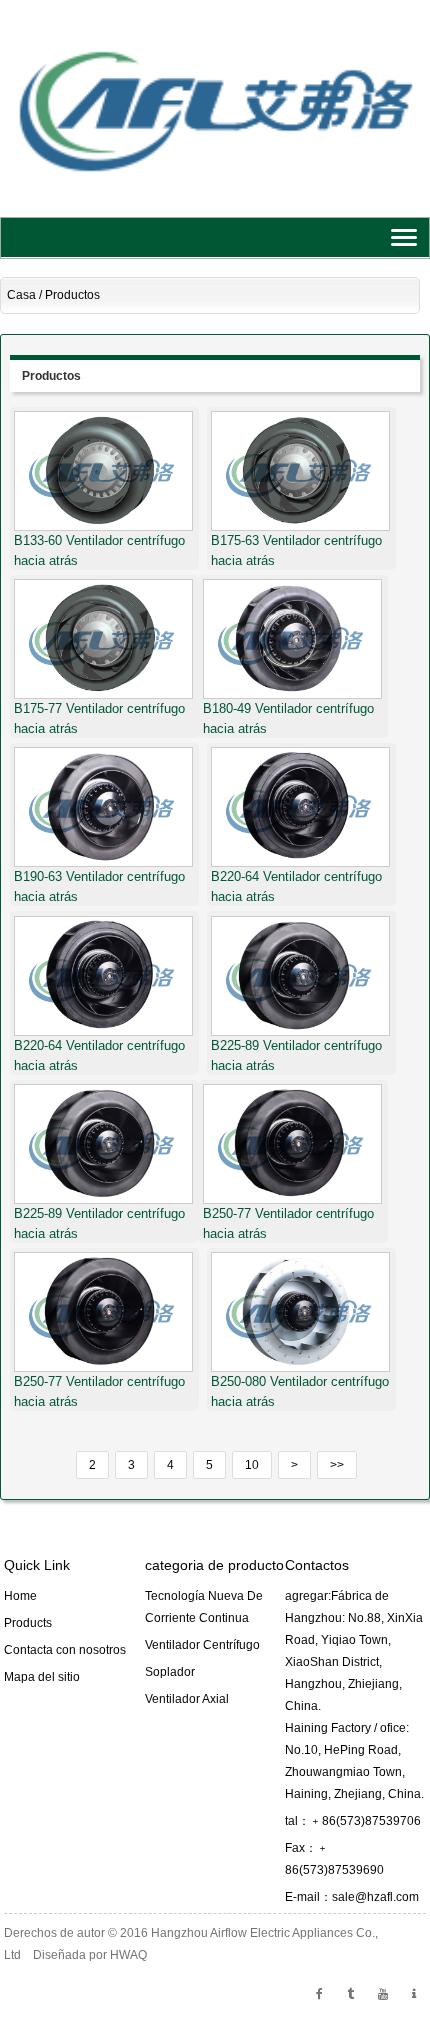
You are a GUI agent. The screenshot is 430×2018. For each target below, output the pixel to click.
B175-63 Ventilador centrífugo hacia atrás (296, 550)
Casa (21, 295)
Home (20, 1596)
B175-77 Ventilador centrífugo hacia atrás (99, 718)
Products (28, 1623)
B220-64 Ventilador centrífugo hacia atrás (296, 886)
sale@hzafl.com (375, 1897)
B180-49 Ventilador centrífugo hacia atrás (288, 718)
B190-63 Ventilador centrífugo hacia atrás (99, 886)
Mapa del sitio (42, 1677)
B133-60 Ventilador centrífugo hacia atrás (99, 550)
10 (252, 1465)
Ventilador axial (187, 1699)
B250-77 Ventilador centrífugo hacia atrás (288, 1223)
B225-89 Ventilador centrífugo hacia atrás (296, 1055)
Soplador (170, 1672)
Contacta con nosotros (65, 1650)
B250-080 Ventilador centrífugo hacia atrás (300, 1391)
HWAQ (128, 1955)
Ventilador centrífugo (202, 1645)
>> (337, 1465)
